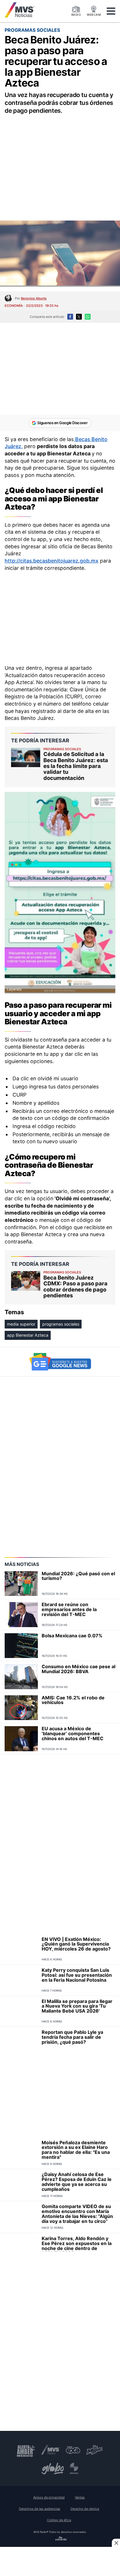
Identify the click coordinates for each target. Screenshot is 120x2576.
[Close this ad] (116, 2543)
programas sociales (61, 1324)
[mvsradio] (51, 2450)
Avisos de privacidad (49, 2497)
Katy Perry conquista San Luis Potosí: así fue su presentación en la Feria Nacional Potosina (77, 1975)
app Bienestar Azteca (28, 1335)
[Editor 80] (61, 2539)
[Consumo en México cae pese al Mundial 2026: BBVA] (21, 1677)
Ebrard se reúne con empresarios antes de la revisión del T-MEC (69, 1609)
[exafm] (73, 2450)
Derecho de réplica (85, 2509)
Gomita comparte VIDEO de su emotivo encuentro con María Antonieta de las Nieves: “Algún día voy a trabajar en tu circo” (77, 2214)
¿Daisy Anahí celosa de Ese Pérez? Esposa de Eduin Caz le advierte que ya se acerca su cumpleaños (77, 2182)
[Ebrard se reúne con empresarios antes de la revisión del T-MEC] (21, 1615)
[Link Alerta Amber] (26, 2450)
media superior (21, 1324)
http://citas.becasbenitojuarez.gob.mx (52, 561)
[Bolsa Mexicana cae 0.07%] (21, 1646)
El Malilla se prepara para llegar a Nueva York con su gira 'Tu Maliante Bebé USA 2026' (77, 2006)
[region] (60, 161)
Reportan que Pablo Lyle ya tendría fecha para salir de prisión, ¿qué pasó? (72, 2037)
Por (31, 298)
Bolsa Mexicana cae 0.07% (72, 1636)
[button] (111, 11)
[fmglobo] (53, 2468)
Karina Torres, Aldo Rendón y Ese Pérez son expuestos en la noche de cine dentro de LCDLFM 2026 (77, 2246)
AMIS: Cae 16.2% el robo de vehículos (73, 1700)
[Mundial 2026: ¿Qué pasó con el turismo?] (21, 1584)
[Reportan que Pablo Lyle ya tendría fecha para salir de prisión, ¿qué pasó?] (21, 2042)
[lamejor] (95, 2450)
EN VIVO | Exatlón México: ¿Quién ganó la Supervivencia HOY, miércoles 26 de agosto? (76, 1944)
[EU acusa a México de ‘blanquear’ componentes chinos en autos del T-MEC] (21, 1739)
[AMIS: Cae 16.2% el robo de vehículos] (21, 1708)
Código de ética (59, 2520)
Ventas (80, 2497)
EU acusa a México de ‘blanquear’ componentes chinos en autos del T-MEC (73, 1733)
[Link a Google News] (60, 1362)
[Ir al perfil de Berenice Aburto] (8, 298)
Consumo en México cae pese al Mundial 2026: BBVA (78, 1669)
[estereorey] (74, 2468)
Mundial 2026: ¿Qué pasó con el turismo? (78, 1576)
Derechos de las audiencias (40, 2509)
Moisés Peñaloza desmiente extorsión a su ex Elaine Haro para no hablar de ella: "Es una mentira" (76, 2150)
